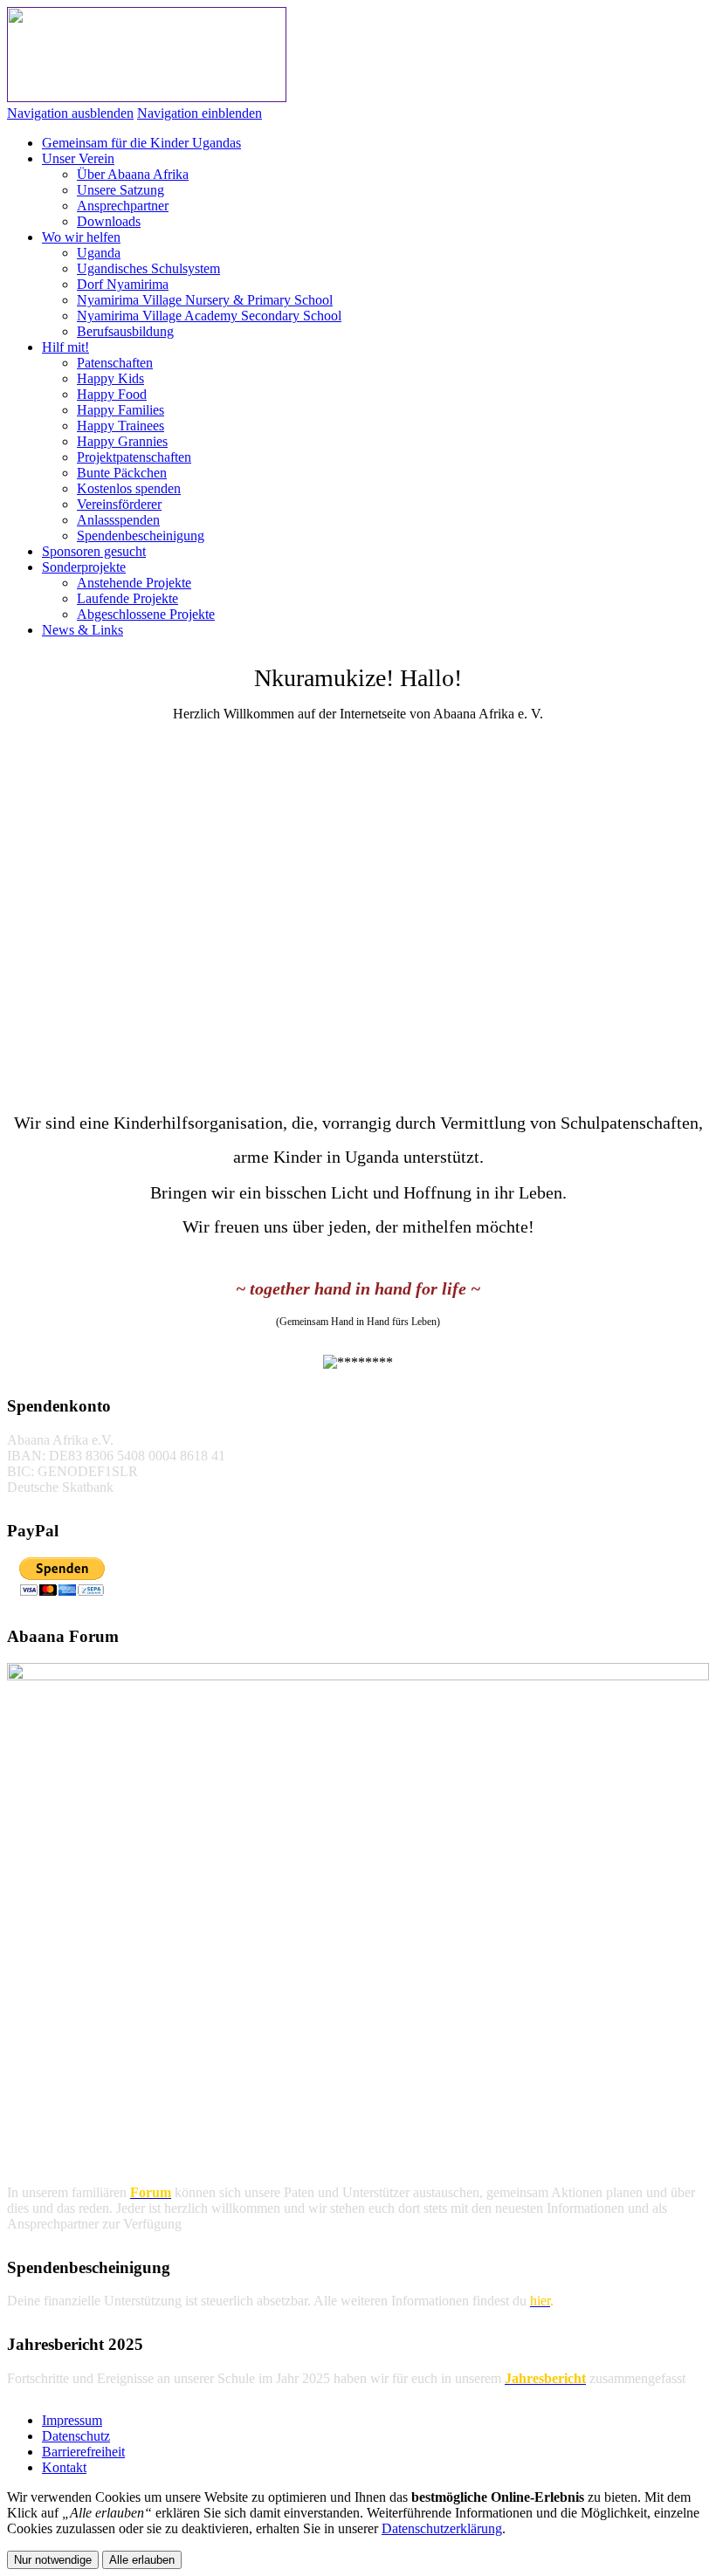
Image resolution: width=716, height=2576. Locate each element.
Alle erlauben (142, 2560)
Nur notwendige (53, 2560)
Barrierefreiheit (83, 2452)
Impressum (72, 2420)
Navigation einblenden (200, 113)
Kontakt (64, 2467)
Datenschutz (76, 2436)
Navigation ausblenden (70, 113)
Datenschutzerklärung (442, 2528)
